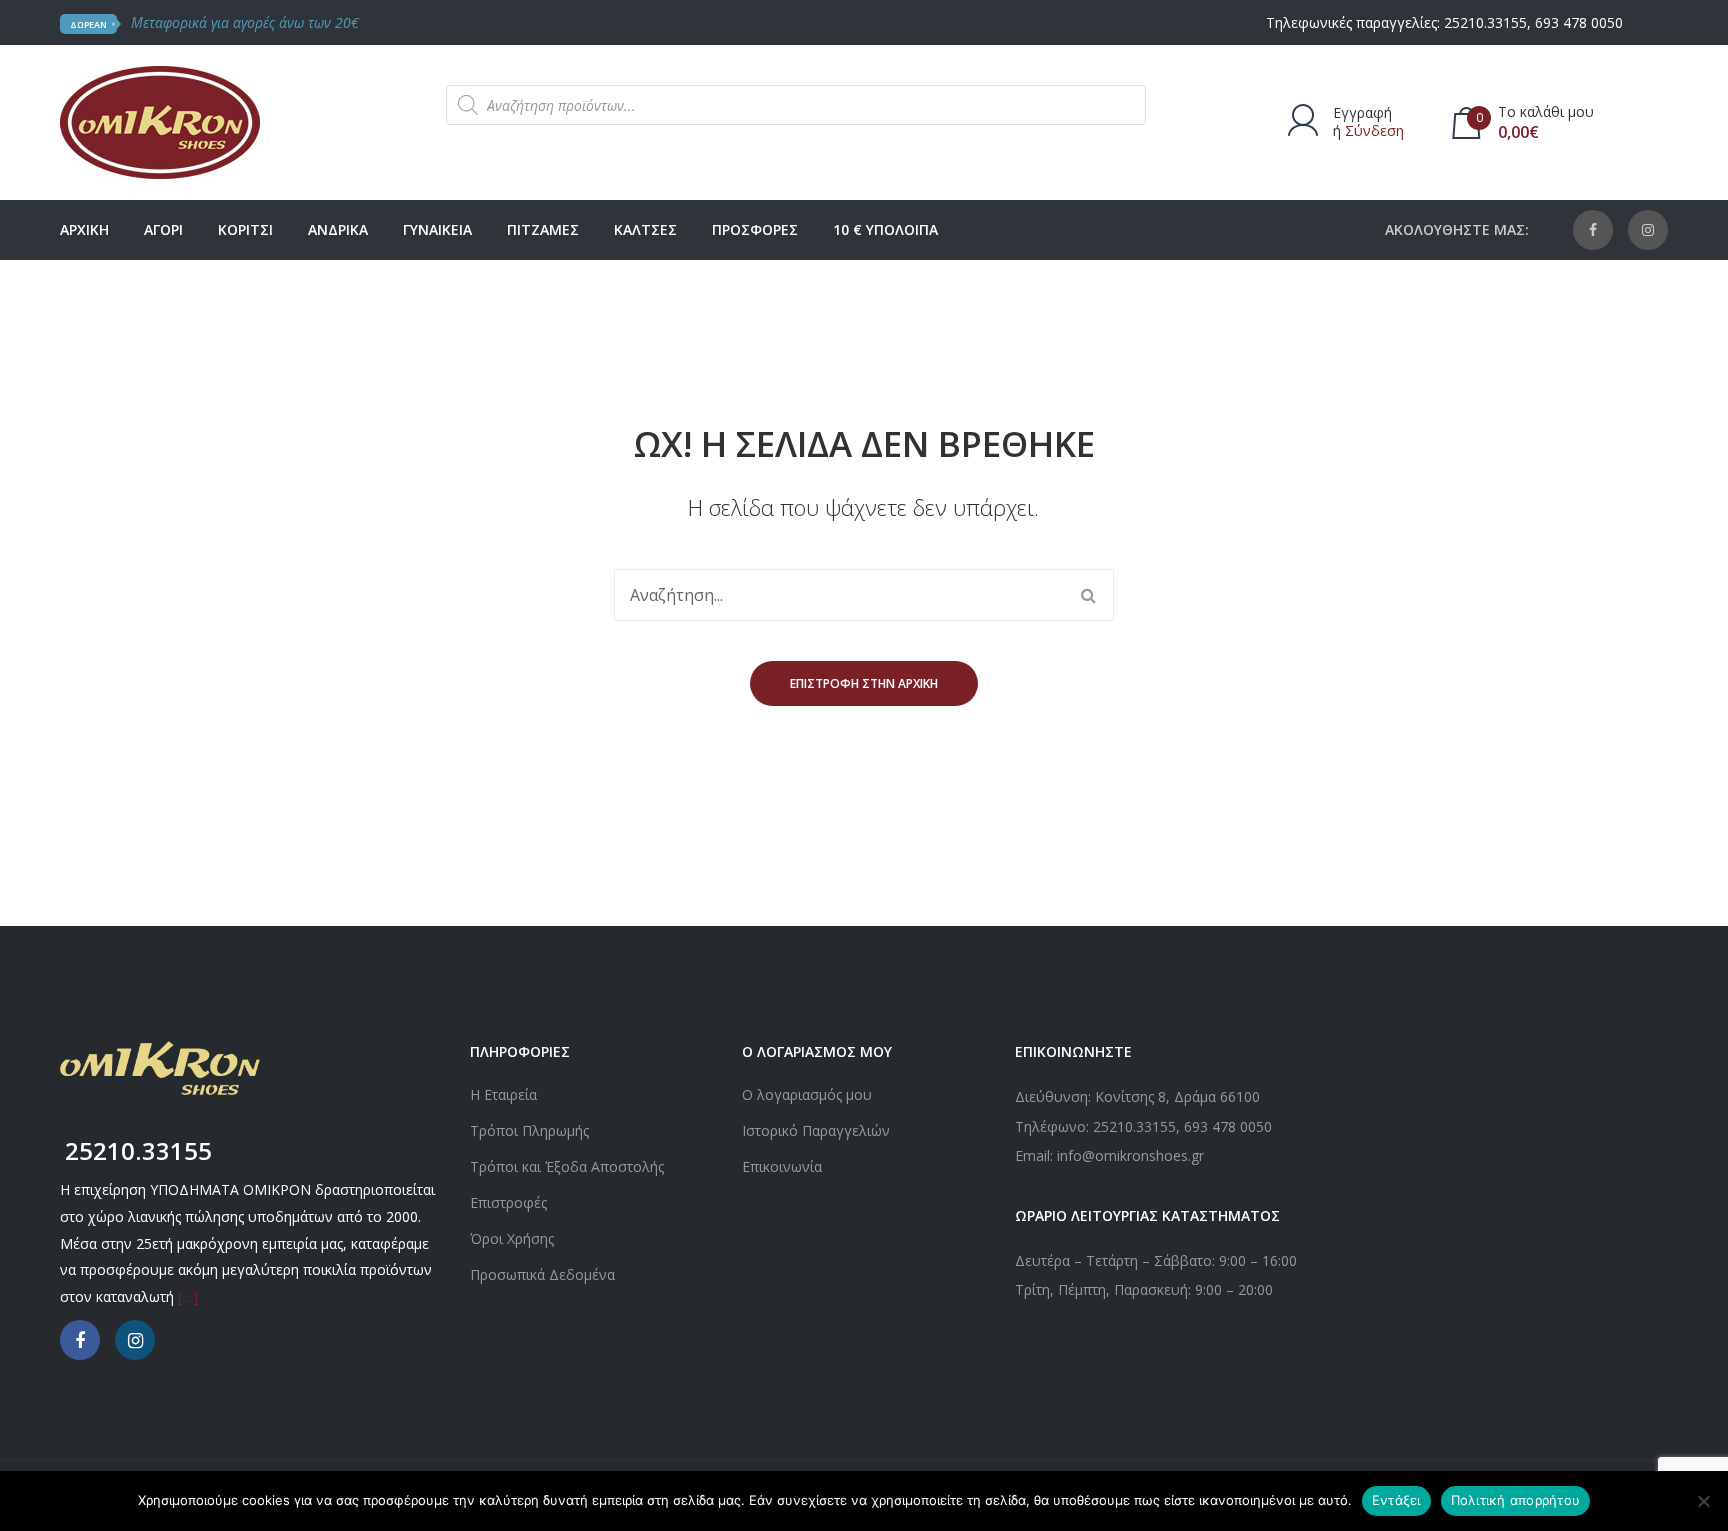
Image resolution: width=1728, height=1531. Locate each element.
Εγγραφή (1362, 112)
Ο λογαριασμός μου (807, 1094)
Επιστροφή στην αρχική (864, 683)
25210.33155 (1485, 22)
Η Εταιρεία (503, 1094)
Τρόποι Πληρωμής (529, 1130)
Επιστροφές (508, 1202)
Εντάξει (1396, 1500)
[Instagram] (1648, 230)
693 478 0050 (1579, 22)
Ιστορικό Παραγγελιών (816, 1130)
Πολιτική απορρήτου (1516, 1500)
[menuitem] (84, 230)
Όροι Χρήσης (512, 1238)
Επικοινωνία (782, 1166)
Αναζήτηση (1088, 595)
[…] (188, 1296)
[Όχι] (1703, 1501)
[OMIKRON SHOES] (160, 120)
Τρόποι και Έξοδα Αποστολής (567, 1166)
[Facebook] (1593, 230)
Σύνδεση (1374, 130)
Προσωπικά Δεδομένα (542, 1274)
